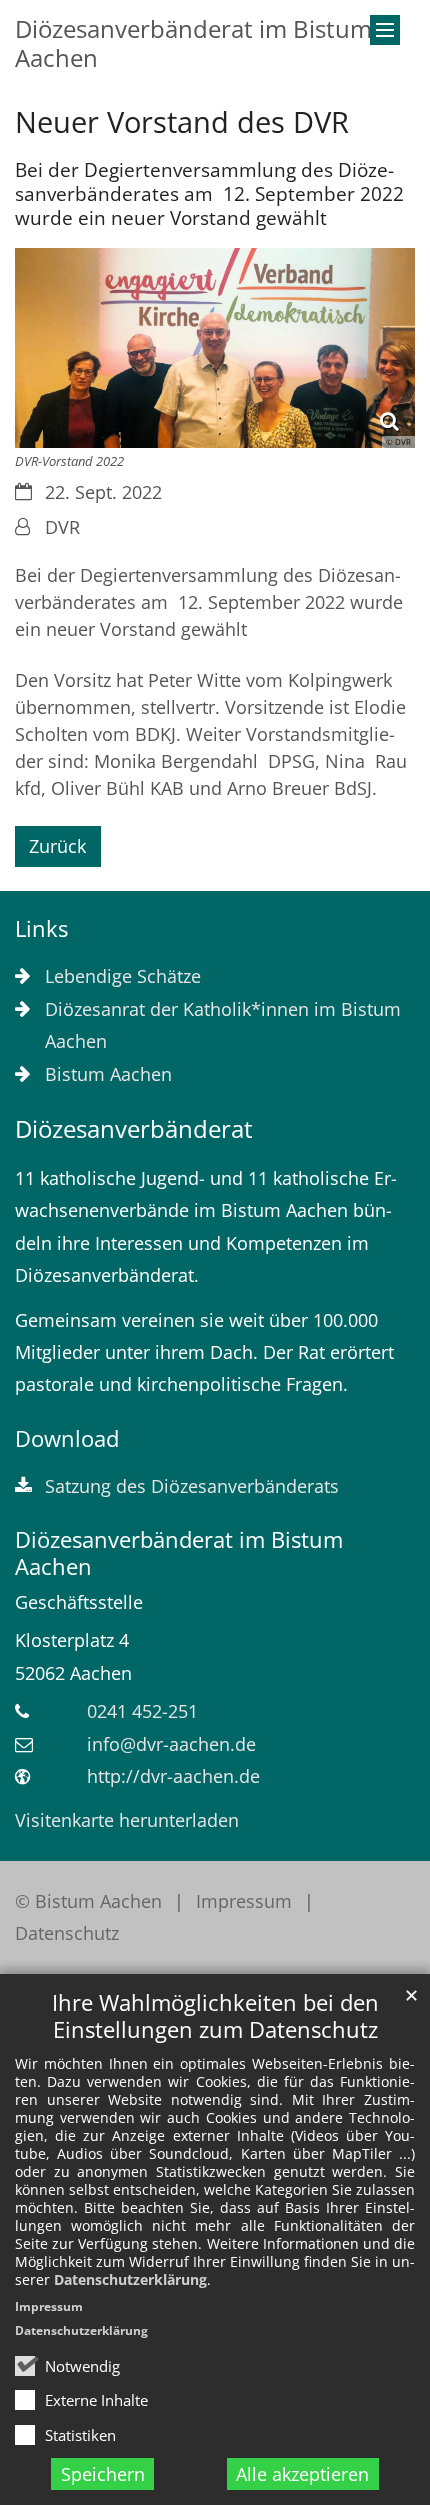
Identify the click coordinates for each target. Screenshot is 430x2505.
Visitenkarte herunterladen (127, 1820)
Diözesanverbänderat (134, 1129)
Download (67, 1438)
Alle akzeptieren (302, 2474)
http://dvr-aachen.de (173, 1776)
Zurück (57, 846)
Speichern (103, 2474)
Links (41, 928)
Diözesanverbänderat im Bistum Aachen (179, 1553)
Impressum (49, 2306)
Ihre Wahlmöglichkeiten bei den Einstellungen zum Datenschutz (215, 2016)
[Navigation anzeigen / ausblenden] (385, 30)
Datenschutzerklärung (130, 2279)
